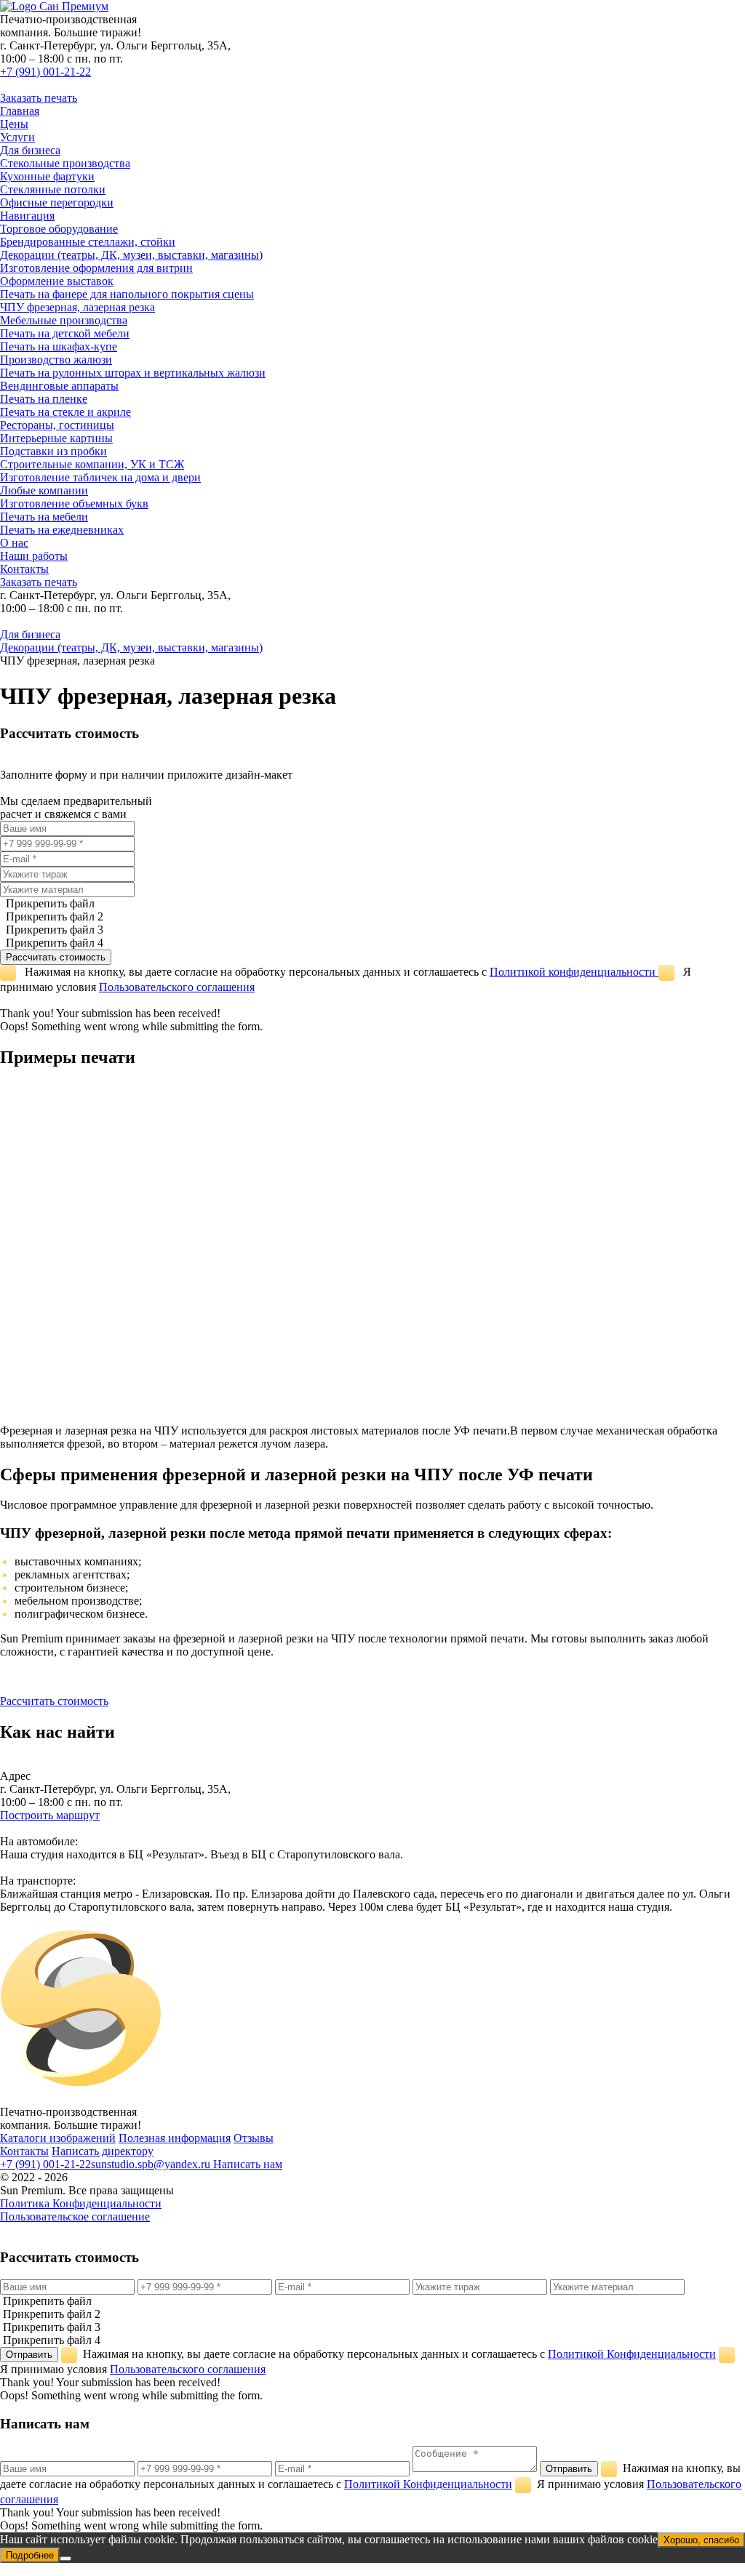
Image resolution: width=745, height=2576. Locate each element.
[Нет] (65, 2559)
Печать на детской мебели (65, 333)
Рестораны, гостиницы (57, 425)
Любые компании (44, 490)
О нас (14, 543)
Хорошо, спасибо (701, 2540)
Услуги (17, 137)
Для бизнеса (30, 150)
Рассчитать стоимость (54, 1701)
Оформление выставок (57, 281)
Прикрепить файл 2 (53, 916)
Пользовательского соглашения (177, 987)
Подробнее (30, 2555)
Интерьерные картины (56, 438)
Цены (14, 124)
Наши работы (34, 556)
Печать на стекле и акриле (65, 412)
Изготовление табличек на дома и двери (100, 477)
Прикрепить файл (49, 903)
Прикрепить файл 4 (53, 943)
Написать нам (248, 2164)
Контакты (24, 569)
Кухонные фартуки (47, 176)
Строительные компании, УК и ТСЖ (92, 464)
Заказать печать (39, 98)
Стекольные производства (65, 163)
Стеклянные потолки (53, 189)
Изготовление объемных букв (74, 503)
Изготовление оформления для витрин (96, 268)
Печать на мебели (44, 517)
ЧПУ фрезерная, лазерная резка (77, 307)
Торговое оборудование (59, 229)
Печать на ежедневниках (62, 530)
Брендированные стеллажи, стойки (88, 242)
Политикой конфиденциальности (574, 972)
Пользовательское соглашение (75, 2216)
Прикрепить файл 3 (53, 930)
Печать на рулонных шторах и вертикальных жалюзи (133, 373)
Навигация (27, 216)
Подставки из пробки (53, 451)
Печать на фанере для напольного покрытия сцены (127, 294)
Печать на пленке (44, 399)
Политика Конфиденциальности (81, 2203)
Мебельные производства (64, 320)
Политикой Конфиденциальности (632, 2354)
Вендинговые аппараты (59, 386)
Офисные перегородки (57, 202)
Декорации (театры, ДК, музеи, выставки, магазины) (131, 255)
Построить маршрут (50, 1815)
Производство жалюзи (56, 360)
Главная (20, 111)
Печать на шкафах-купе (59, 346)
